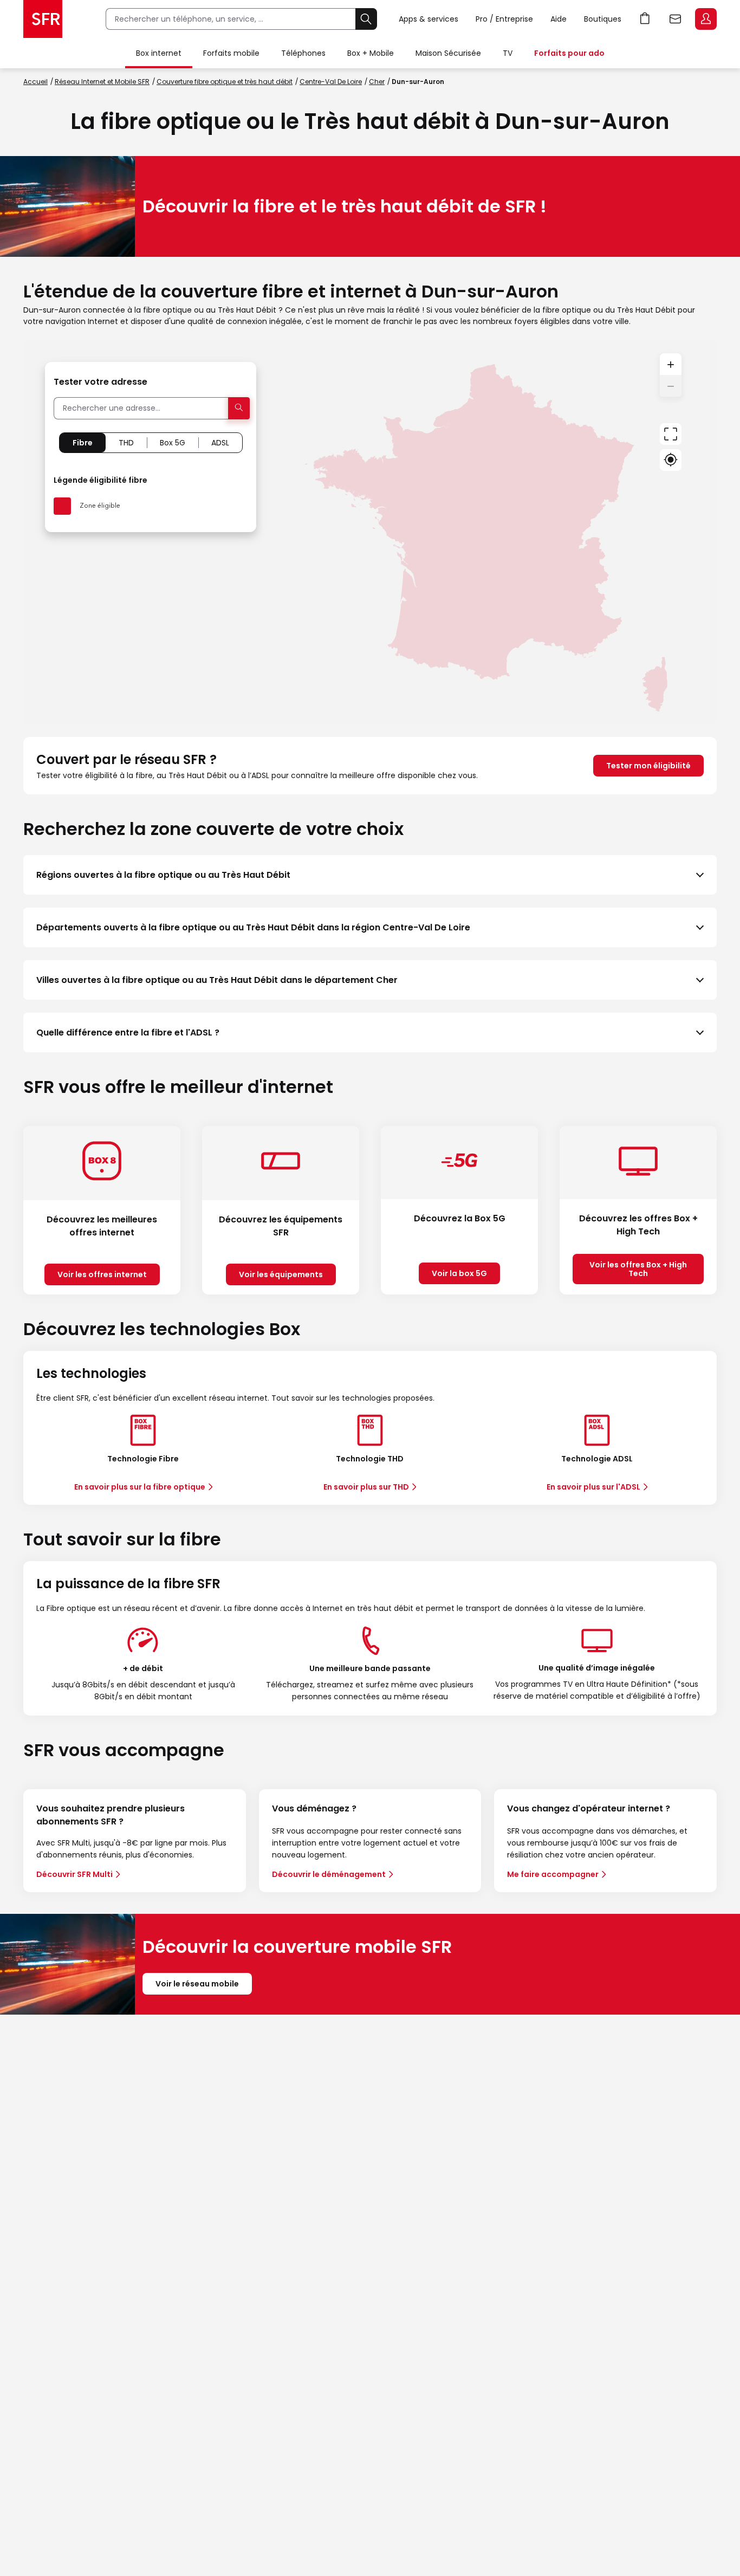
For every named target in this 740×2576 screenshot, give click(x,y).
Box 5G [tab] (173, 443)
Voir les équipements (281, 1274)
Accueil (35, 82)
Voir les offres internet (102, 1274)
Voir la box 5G (459, 1273)
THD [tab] (126, 443)
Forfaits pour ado (569, 53)
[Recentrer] (671, 434)
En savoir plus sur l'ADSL (593, 1487)
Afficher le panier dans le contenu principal (645, 19)
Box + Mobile (371, 53)
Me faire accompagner (553, 1874)
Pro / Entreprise (504, 19)
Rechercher (366, 19)
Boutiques (603, 19)
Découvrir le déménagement (329, 1874)
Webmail (676, 19)
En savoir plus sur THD (366, 1487)
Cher (377, 82)
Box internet (159, 53)
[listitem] (370, 875)
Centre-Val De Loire (331, 82)
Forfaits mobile (231, 53)
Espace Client (706, 19)
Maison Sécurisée (448, 53)
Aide (559, 19)
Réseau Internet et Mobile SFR (102, 82)
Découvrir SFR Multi (74, 1874)
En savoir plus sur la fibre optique (140, 1487)
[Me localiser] (671, 460)
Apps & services (429, 19)
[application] (370, 532)
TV (508, 53)
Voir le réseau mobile (197, 1984)
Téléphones (303, 53)
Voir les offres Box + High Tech (638, 1269)
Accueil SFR (43, 19)
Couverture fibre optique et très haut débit (225, 82)
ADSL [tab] (220, 443)
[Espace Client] (705, 20)
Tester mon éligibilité (648, 766)
